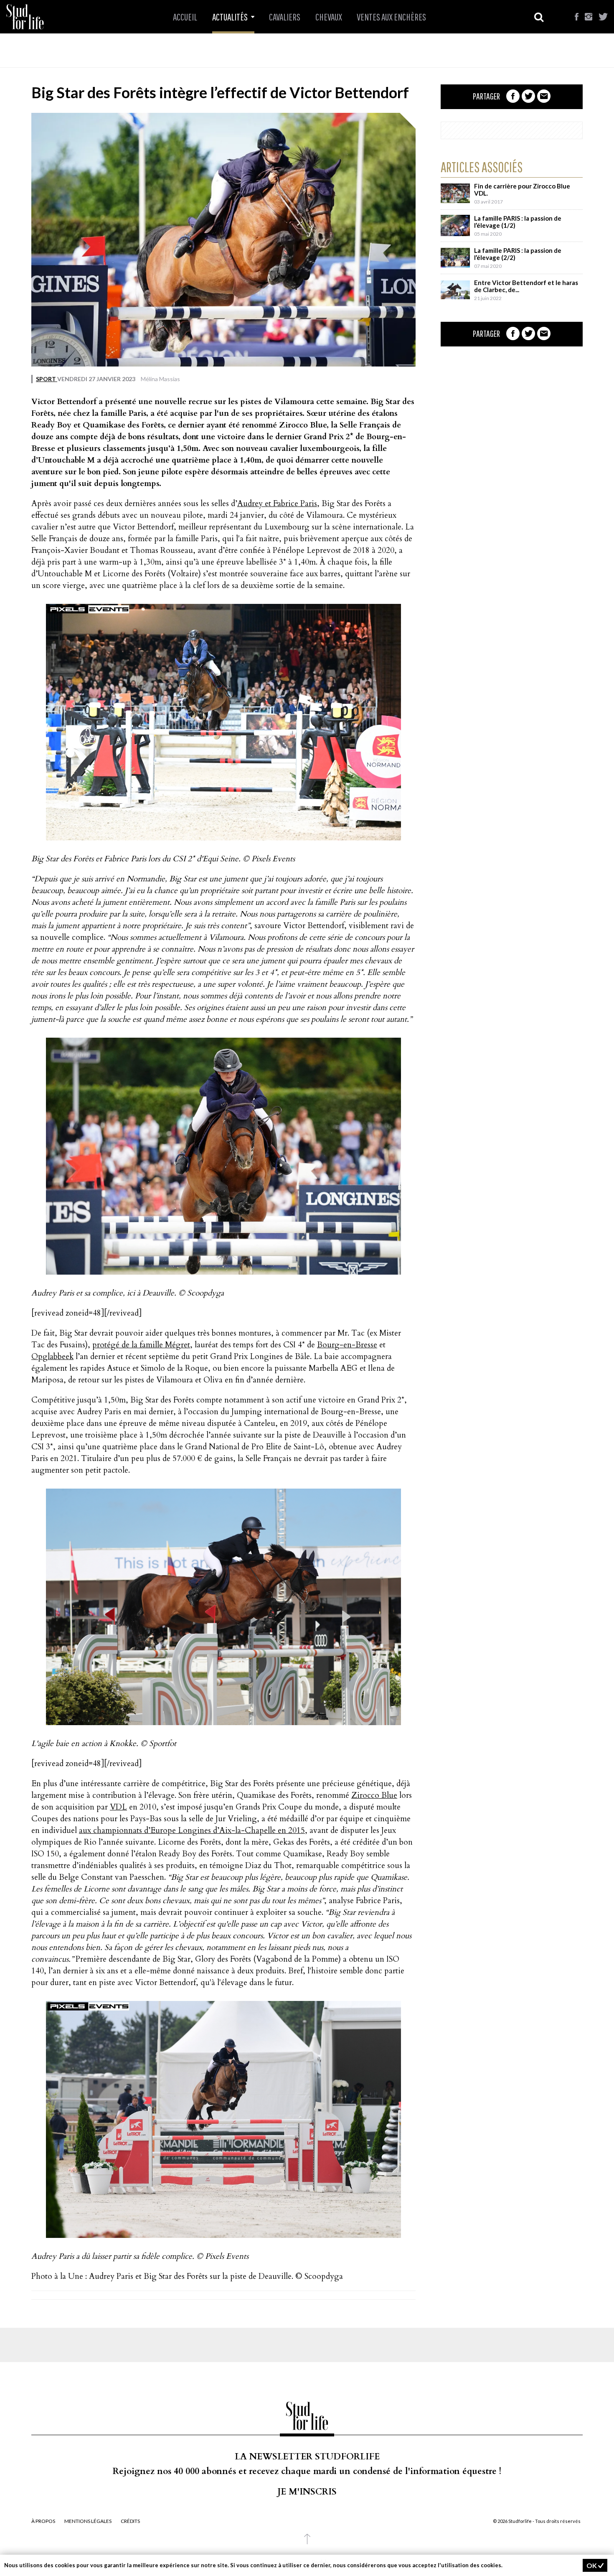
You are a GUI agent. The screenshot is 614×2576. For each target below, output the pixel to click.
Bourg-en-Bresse (347, 1345)
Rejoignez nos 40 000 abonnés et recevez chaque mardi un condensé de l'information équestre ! (307, 2471)
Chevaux (329, 17)
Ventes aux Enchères (391, 17)
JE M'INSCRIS (307, 2492)
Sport (47, 379)
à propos (43, 2521)
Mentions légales (88, 2521)
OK (592, 2565)
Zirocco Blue (374, 1795)
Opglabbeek (52, 1357)
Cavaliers (285, 17)
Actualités (231, 17)
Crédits (130, 2521)
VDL (118, 1807)
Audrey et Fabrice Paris (277, 504)
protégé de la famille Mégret (141, 1345)
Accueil (185, 17)
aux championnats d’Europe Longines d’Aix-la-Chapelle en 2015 (192, 1830)
